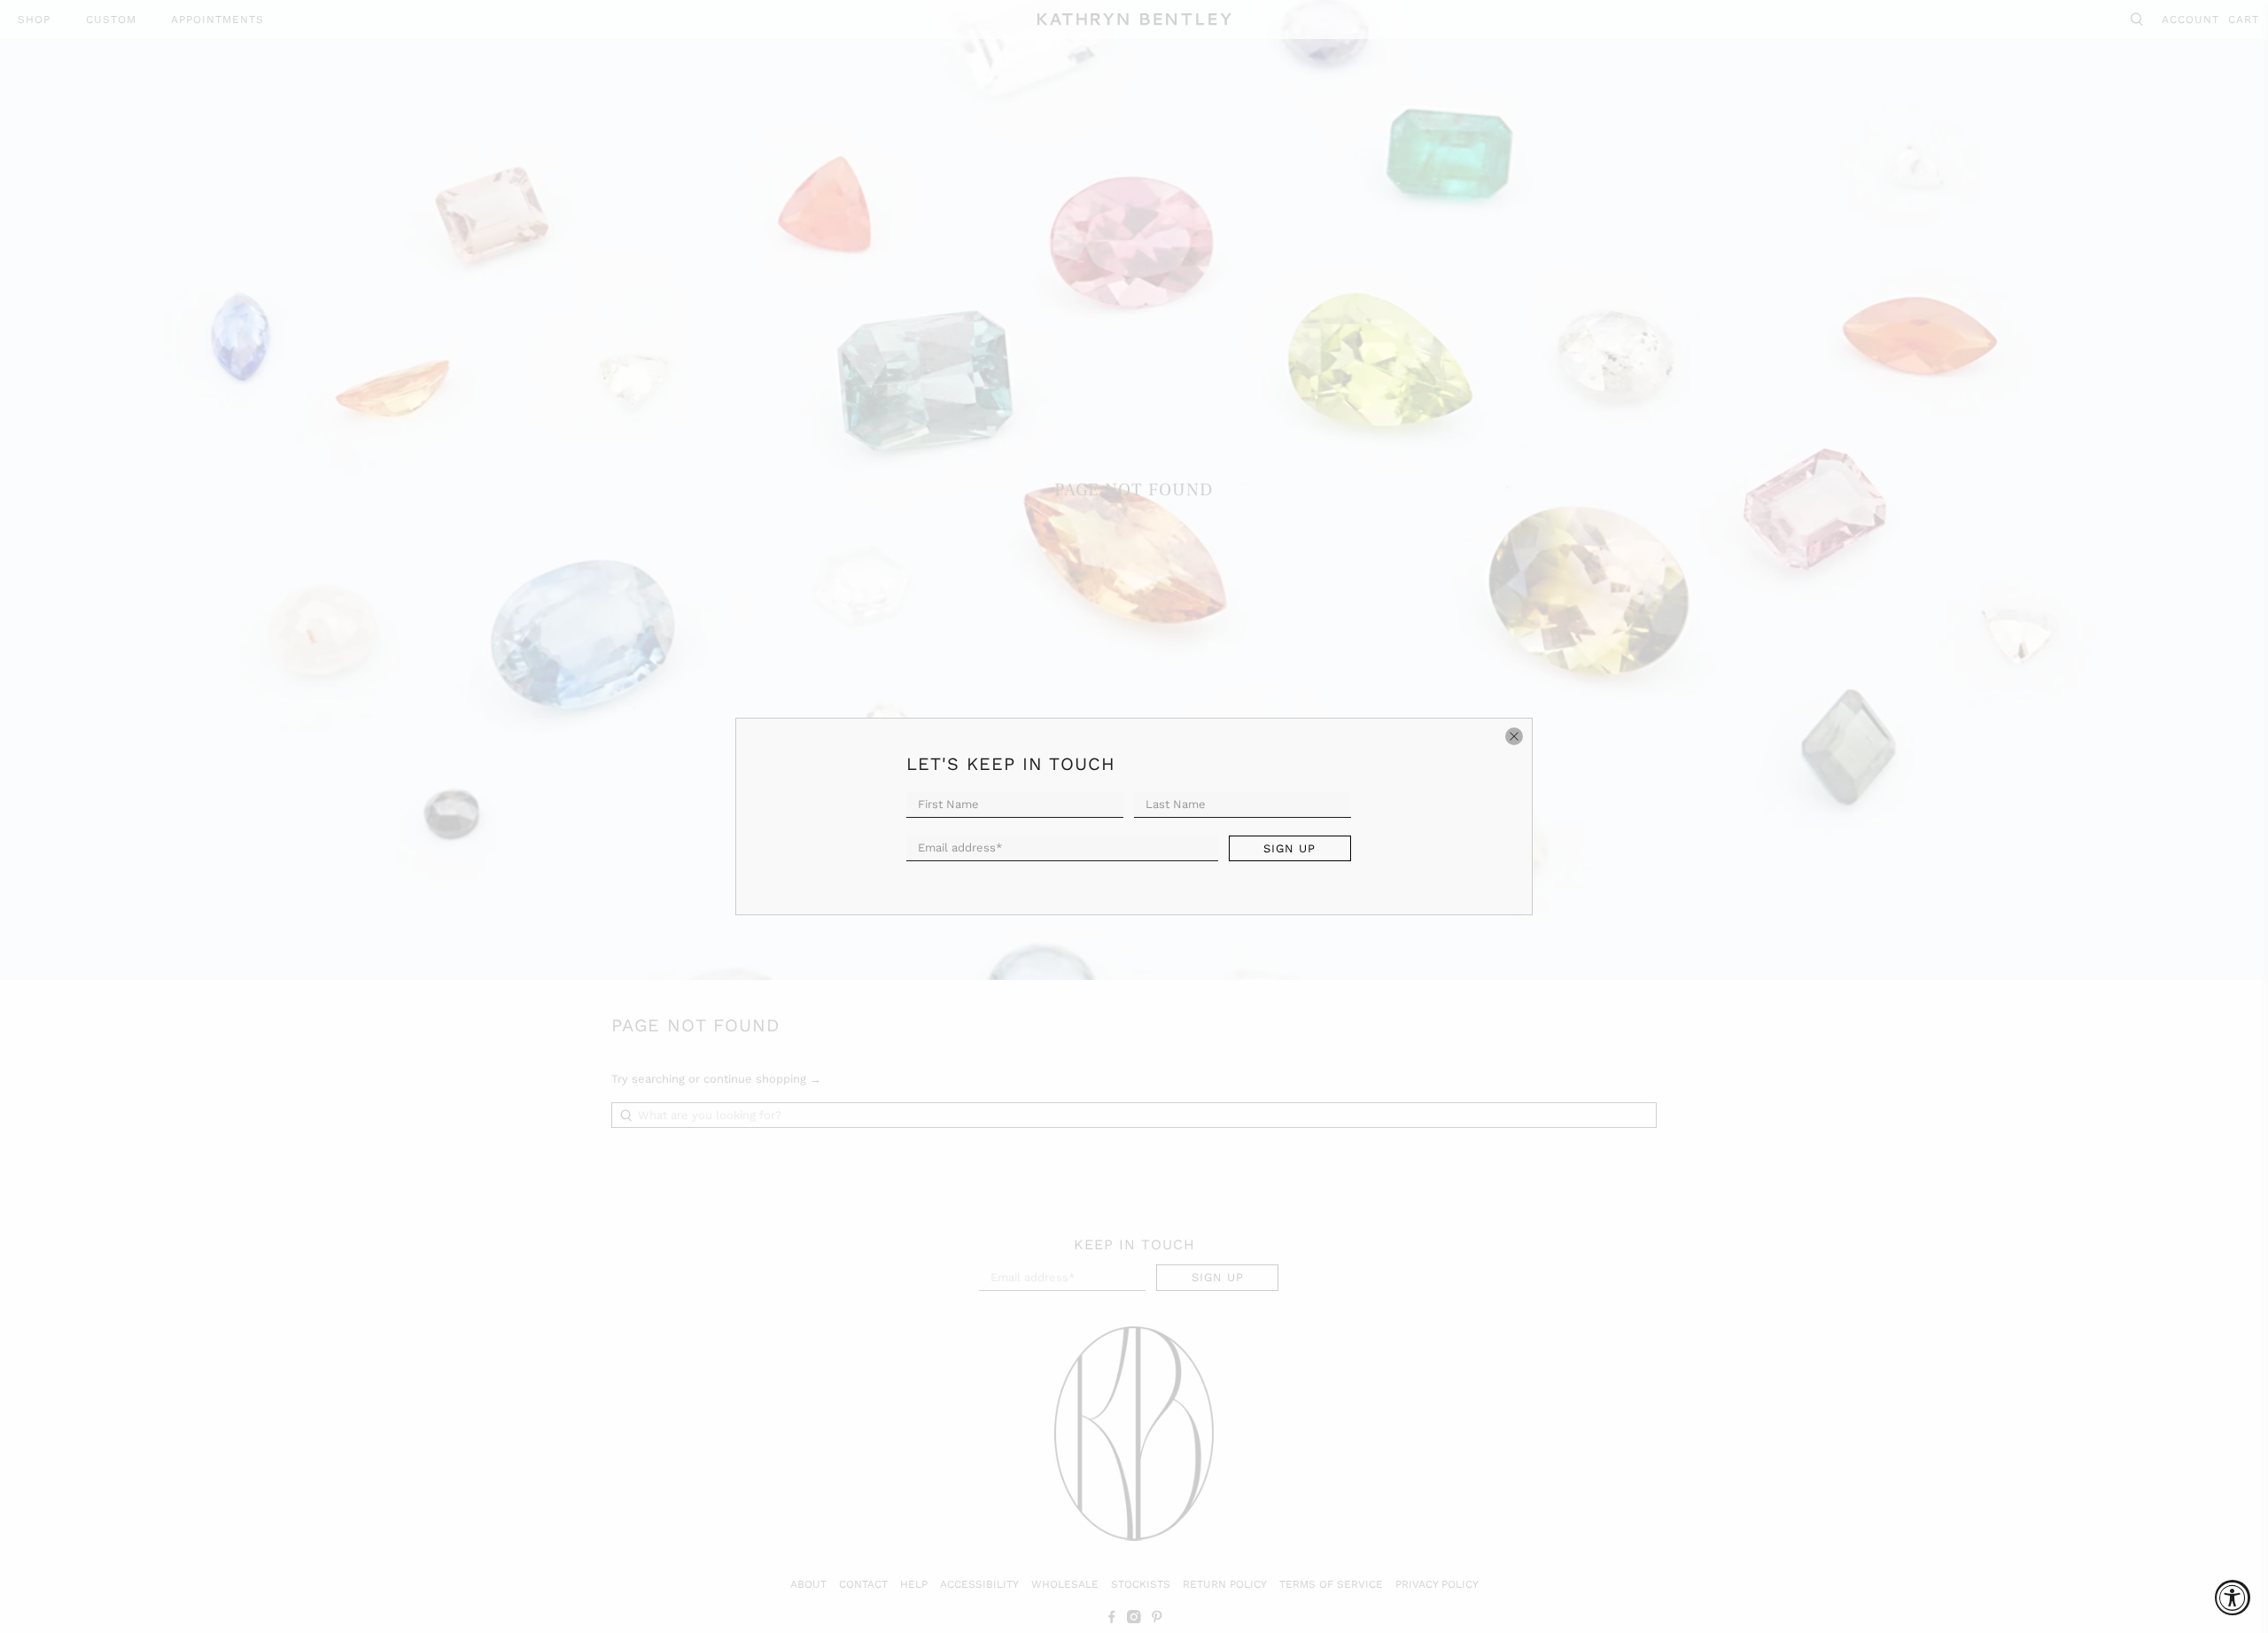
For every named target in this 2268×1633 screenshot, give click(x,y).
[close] (1514, 736)
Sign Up (1289, 848)
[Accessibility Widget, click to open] (2233, 1598)
